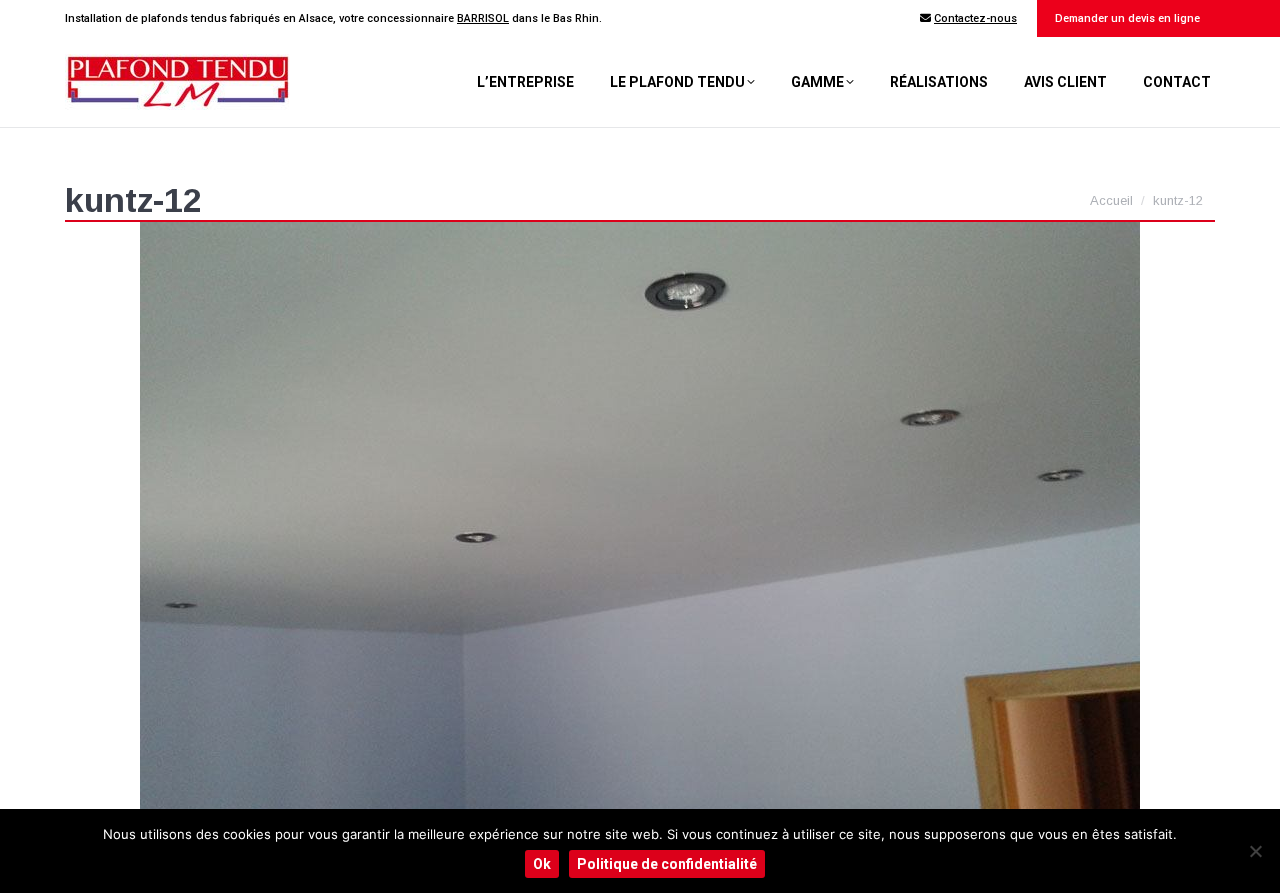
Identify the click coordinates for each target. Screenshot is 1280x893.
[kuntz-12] (640, 522)
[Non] (1255, 851)
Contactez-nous (975, 18)
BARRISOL (483, 18)
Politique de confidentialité (667, 864)
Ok (542, 864)
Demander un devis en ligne (1126, 18)
